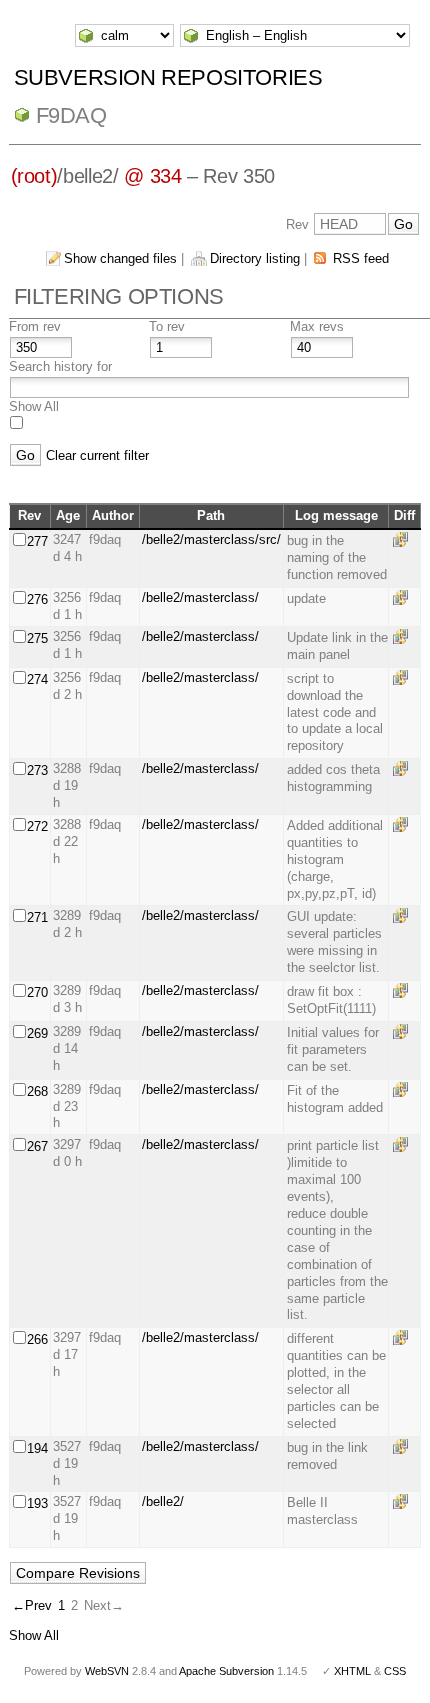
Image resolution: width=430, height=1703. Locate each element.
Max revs (317, 326)
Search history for (60, 366)
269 (37, 1033)
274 (37, 679)
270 (37, 992)
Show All (34, 406)
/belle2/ (163, 1501)
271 (37, 917)
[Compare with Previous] (404, 539)
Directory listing (255, 258)
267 (37, 1146)
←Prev (32, 1605)
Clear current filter (97, 455)
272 (37, 826)
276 (37, 599)
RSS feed (361, 258)
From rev (35, 326)
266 (37, 1339)
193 (37, 1503)
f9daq (71, 115)
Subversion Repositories (168, 77)
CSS (395, 1671)
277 (37, 541)
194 (37, 1448)
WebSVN (107, 1671)
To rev (167, 326)
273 (37, 770)
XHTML (352, 1671)
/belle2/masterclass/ (200, 597)
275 (37, 638)
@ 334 (152, 176)
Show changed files (120, 258)
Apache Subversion (226, 1671)
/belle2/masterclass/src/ (211, 539)
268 (37, 1091)
